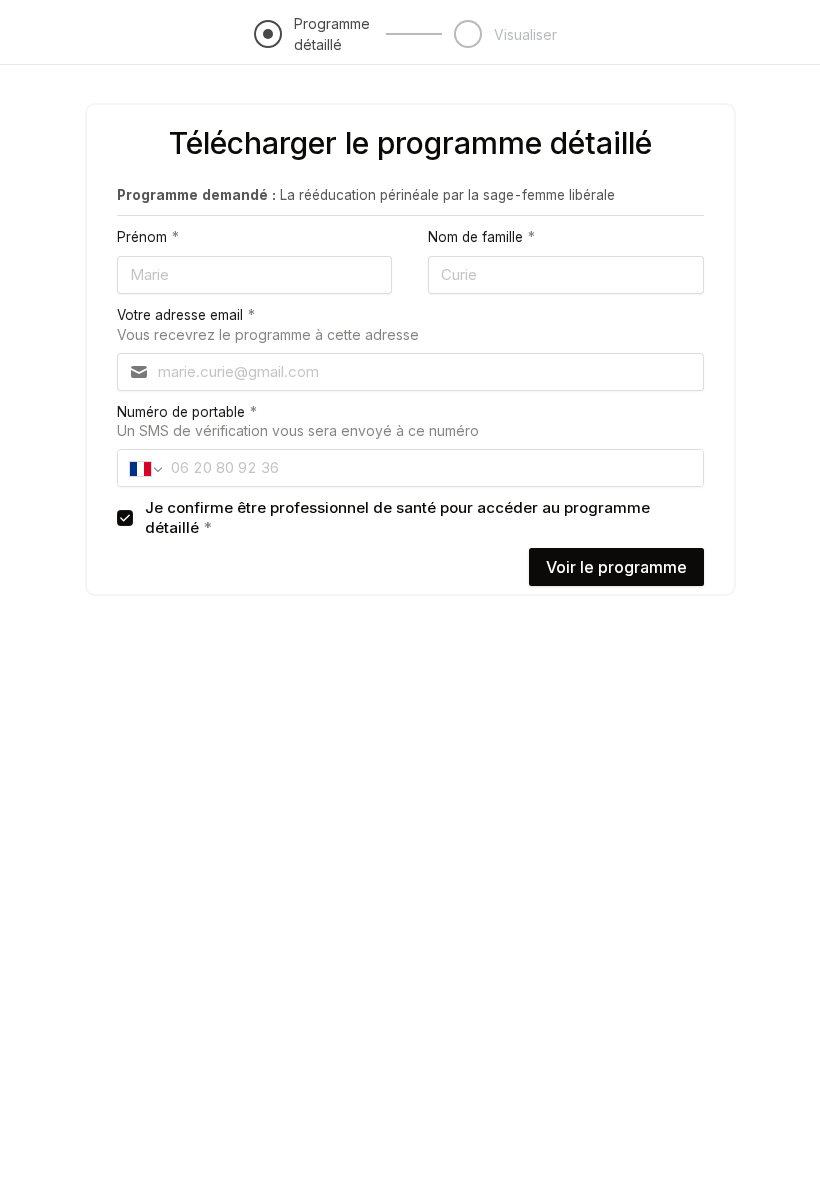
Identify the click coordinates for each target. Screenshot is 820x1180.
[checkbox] (125, 518)
